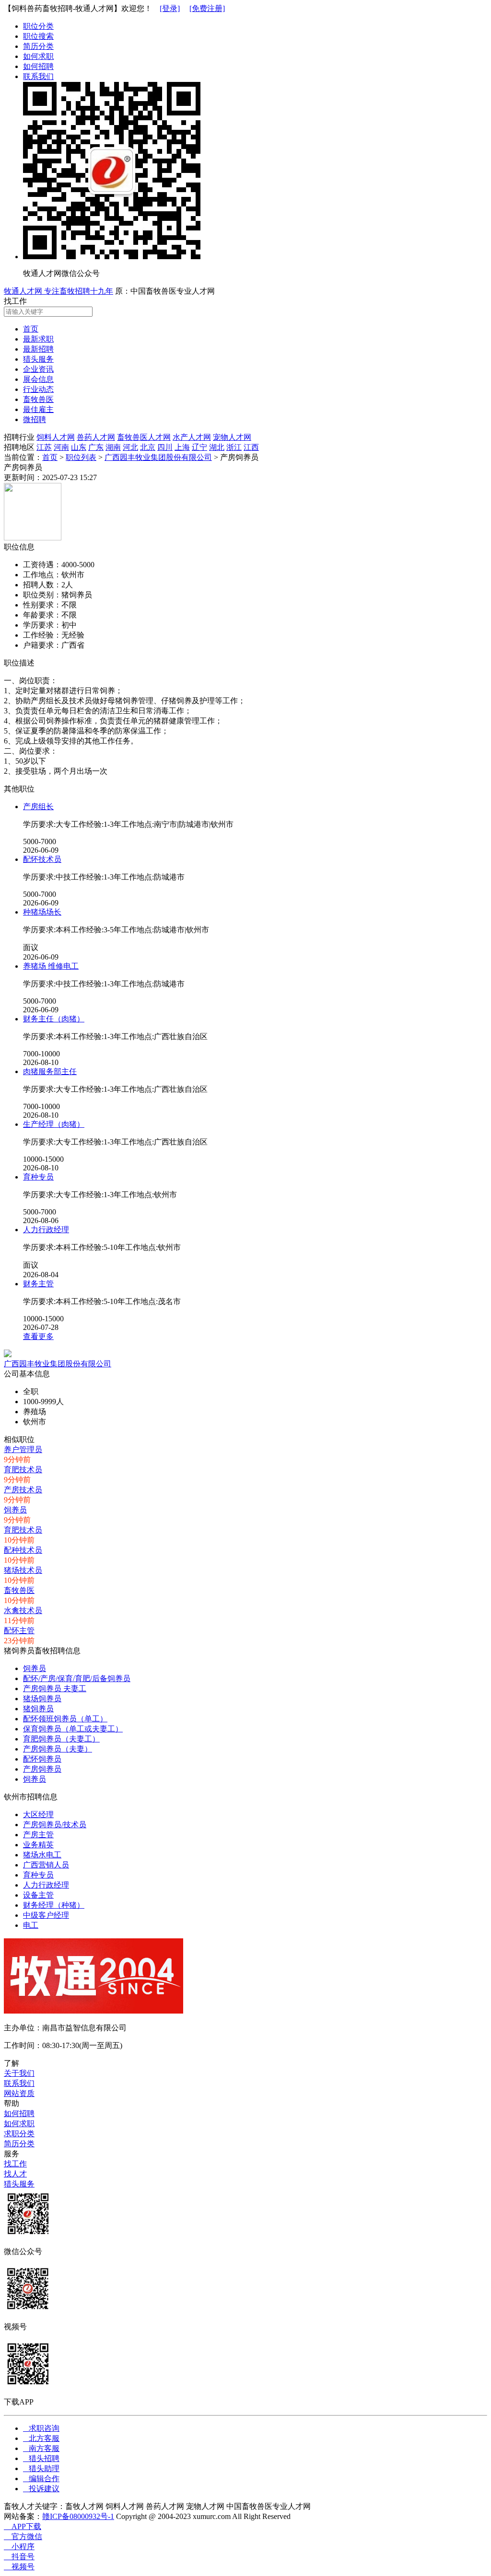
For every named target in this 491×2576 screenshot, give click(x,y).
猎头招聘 (41, 2458)
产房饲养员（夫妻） (58, 1749)
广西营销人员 (46, 1865)
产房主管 (38, 1835)
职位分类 (38, 26)
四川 (165, 447)
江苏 (44, 447)
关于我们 (19, 2073)
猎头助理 (41, 2468)
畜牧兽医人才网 (144, 437)
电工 (31, 1925)
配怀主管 (19, 1631)
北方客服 (41, 2438)
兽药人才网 (96, 437)
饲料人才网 (56, 437)
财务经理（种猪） (54, 1905)
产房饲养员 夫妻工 (55, 1689)
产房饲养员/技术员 (55, 1825)
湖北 (217, 447)
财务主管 (38, 1284)
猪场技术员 (23, 1570)
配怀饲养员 (42, 1759)
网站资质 (19, 2093)
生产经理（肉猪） (54, 1124)
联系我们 (38, 76)
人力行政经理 (46, 1230)
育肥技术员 (23, 1470)
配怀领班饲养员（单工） (65, 1719)
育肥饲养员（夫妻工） (61, 1739)
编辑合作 (41, 2479)
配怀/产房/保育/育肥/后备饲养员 (77, 1678)
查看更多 (38, 1336)
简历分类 (38, 46)
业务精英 (38, 1845)
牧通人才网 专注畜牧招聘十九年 (58, 291)
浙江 (234, 447)
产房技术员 (23, 1490)
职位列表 (81, 457)
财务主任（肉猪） (54, 1019)
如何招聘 (38, 66)
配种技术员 (23, 1550)
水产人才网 (192, 437)
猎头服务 (19, 2184)
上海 (182, 447)
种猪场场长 (42, 912)
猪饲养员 (38, 1709)
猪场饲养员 (42, 1699)
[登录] (170, 8)
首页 (50, 457)
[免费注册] (207, 8)
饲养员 (15, 1510)
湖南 (113, 447)
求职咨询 (41, 2428)
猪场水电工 (42, 1855)
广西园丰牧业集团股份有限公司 (158, 457)
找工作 (15, 2164)
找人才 (15, 2174)
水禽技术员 (23, 1610)
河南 (61, 447)
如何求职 (38, 56)
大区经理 (38, 1815)
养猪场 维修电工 (51, 966)
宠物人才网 (232, 437)
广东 (96, 447)
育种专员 (38, 1177)
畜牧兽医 (19, 1590)
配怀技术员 (42, 859)
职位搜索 (38, 36)
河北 (130, 447)
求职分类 (19, 2134)
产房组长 (38, 807)
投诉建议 (41, 2489)
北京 (148, 447)
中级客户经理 (46, 1915)
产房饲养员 (42, 1769)
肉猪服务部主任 (50, 1071)
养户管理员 (23, 1449)
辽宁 (199, 447)
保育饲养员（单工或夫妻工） (73, 1729)
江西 (251, 447)
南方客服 (41, 2448)
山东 (79, 447)
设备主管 (38, 1895)
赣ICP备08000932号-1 (78, 2516)
